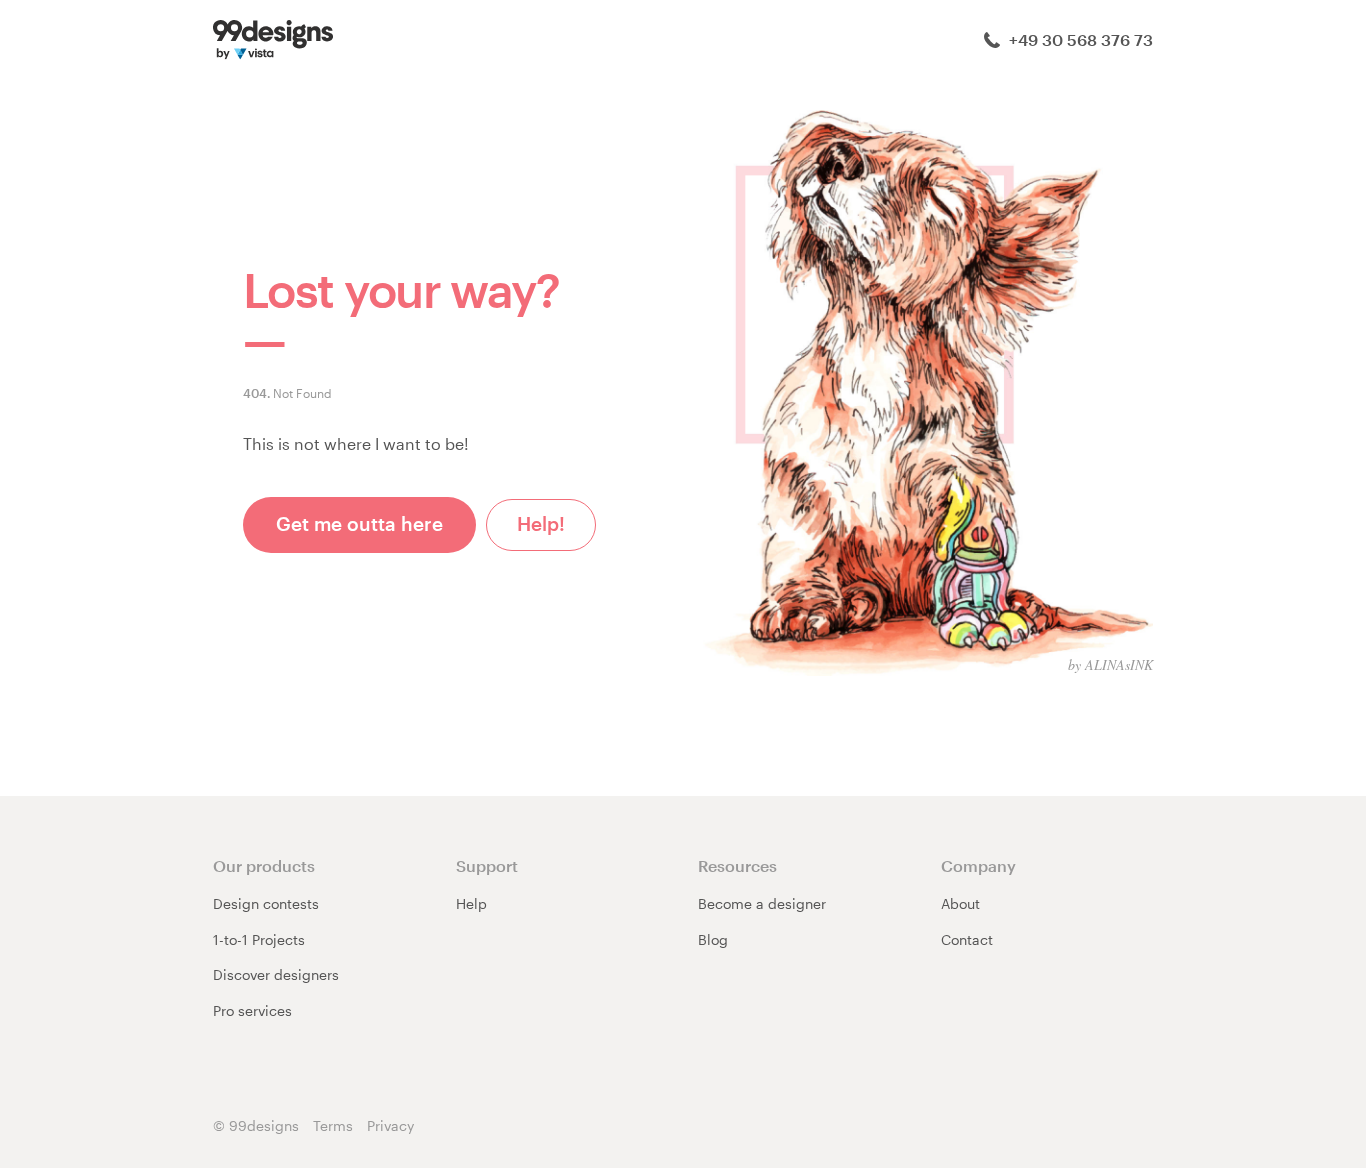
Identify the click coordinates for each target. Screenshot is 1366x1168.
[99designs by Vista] (273, 37)
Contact (967, 939)
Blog (713, 939)
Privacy (390, 1125)
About (960, 903)
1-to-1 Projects (259, 939)
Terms (333, 1125)
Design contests (266, 903)
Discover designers (276, 974)
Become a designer (762, 903)
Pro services (252, 1010)
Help (471, 903)
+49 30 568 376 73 (1079, 39)
